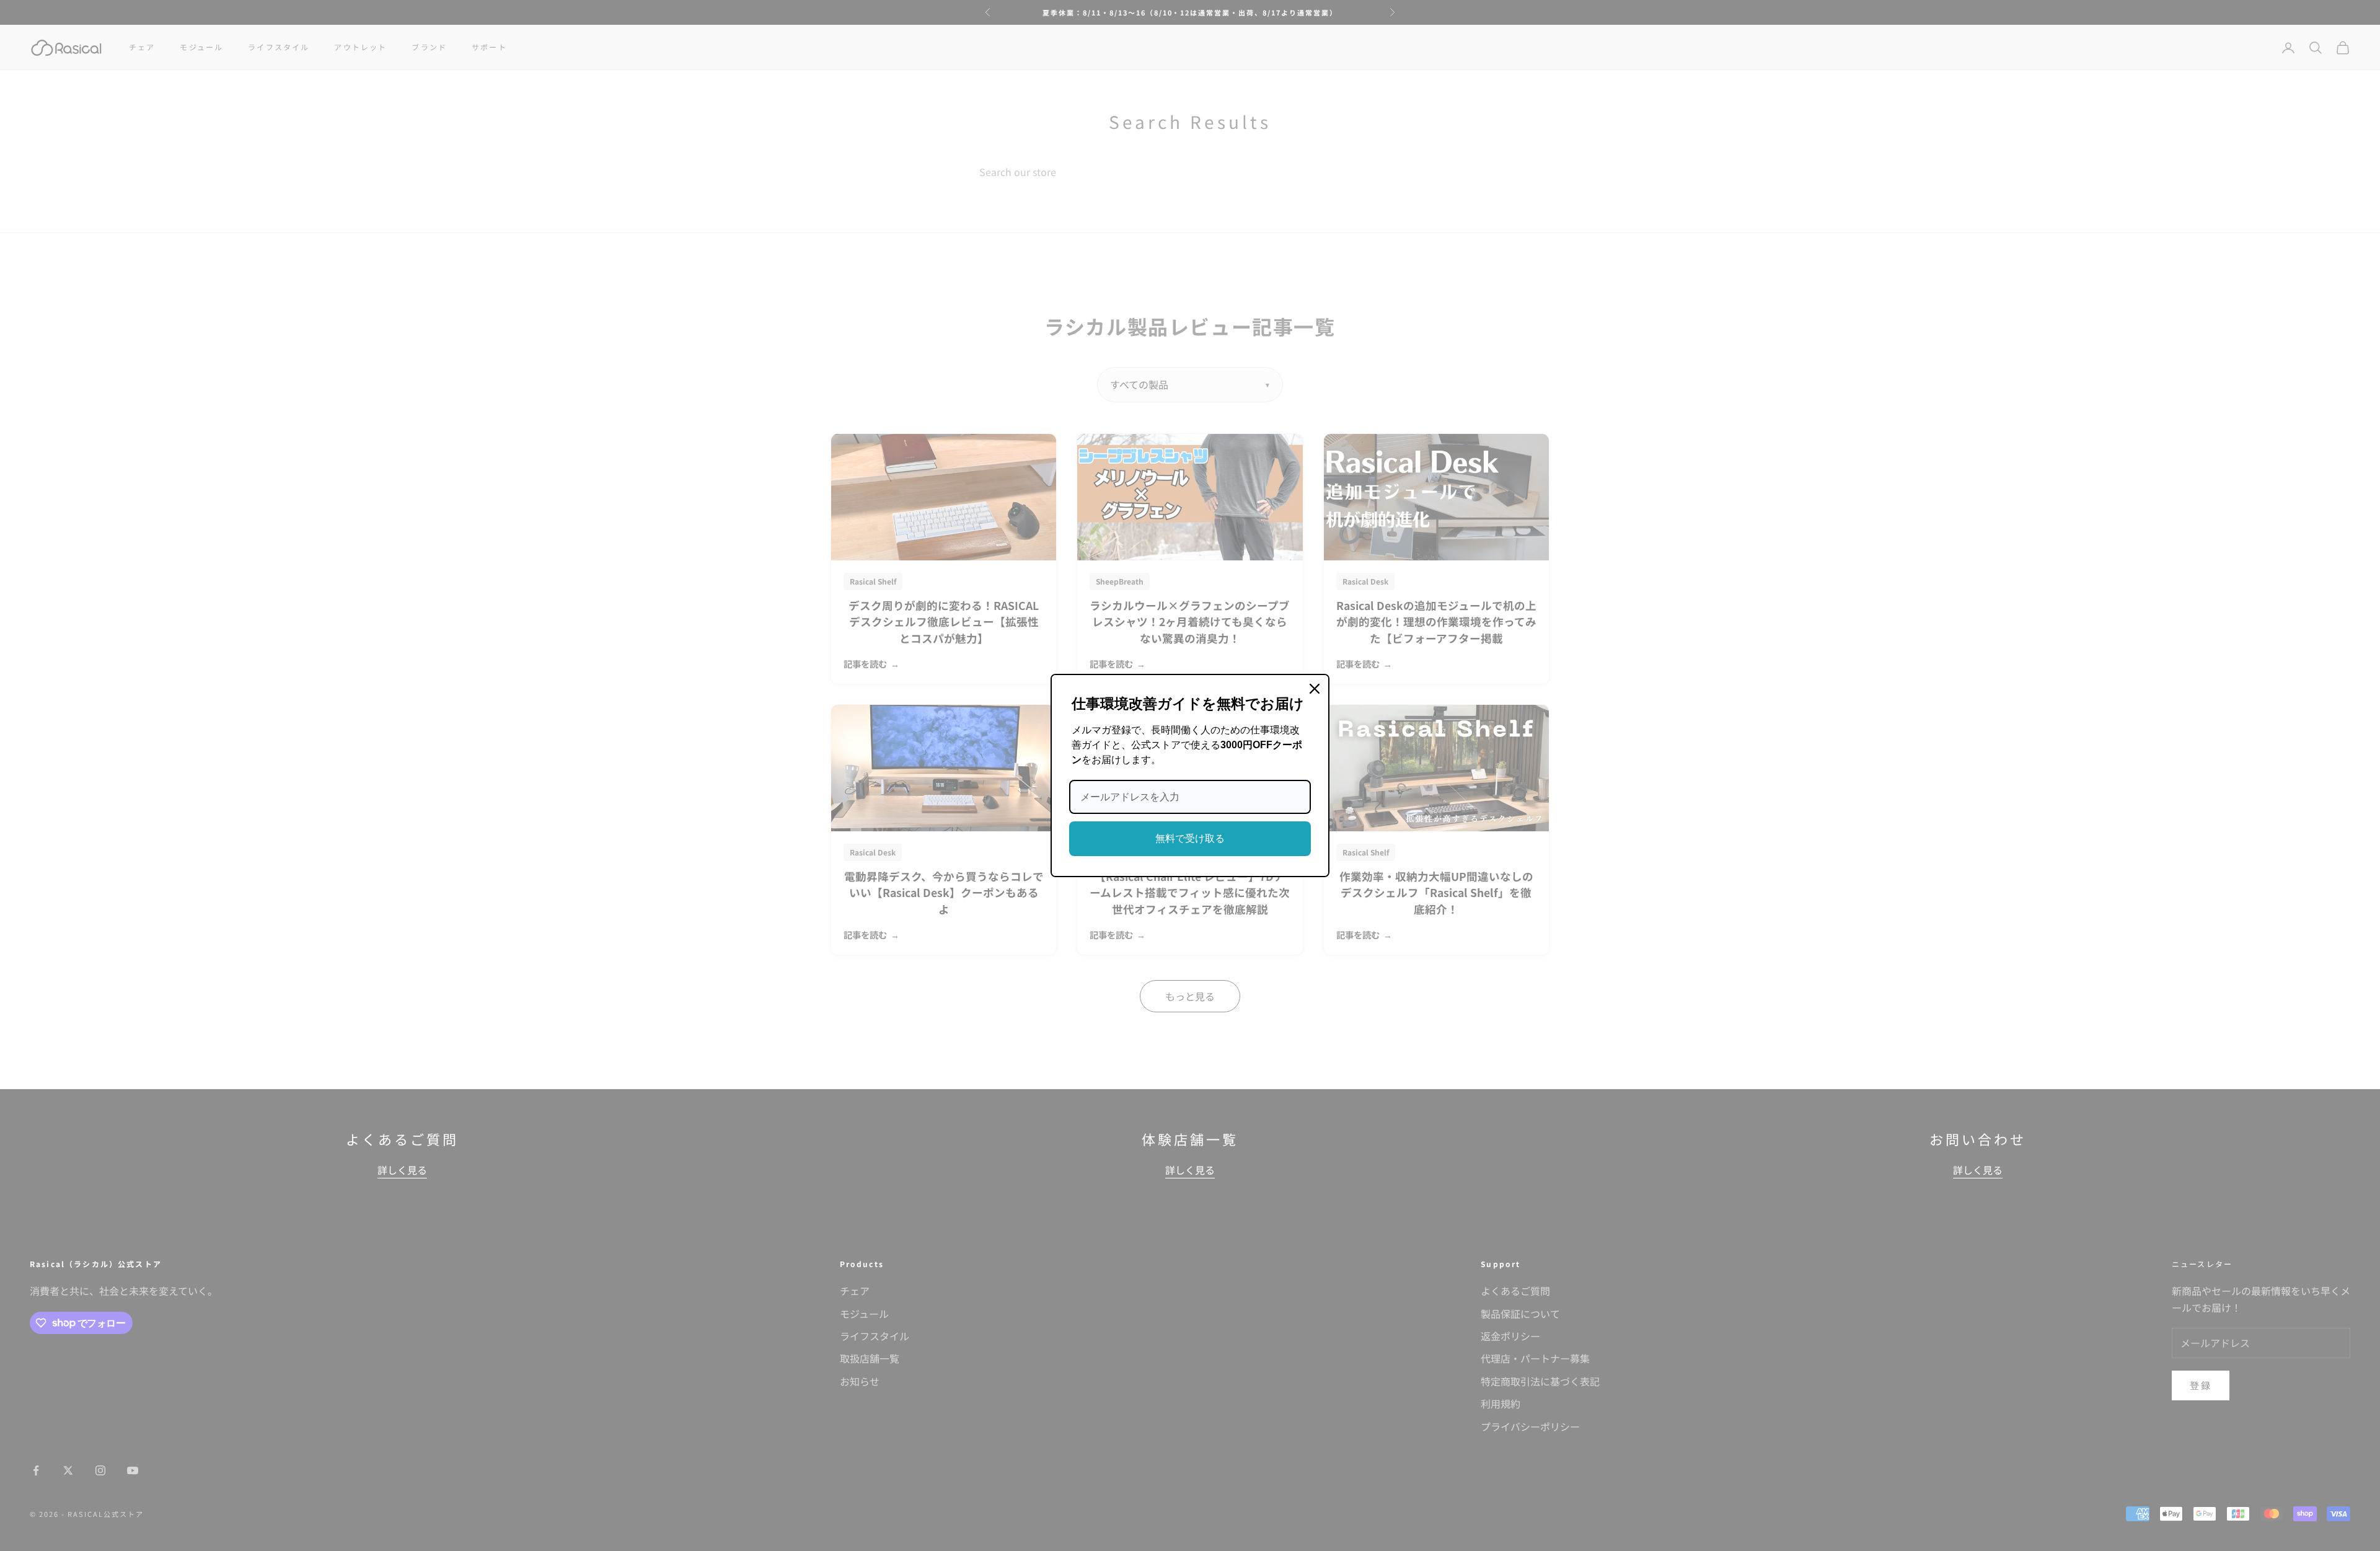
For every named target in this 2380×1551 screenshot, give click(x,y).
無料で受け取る (1190, 838)
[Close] (1315, 689)
